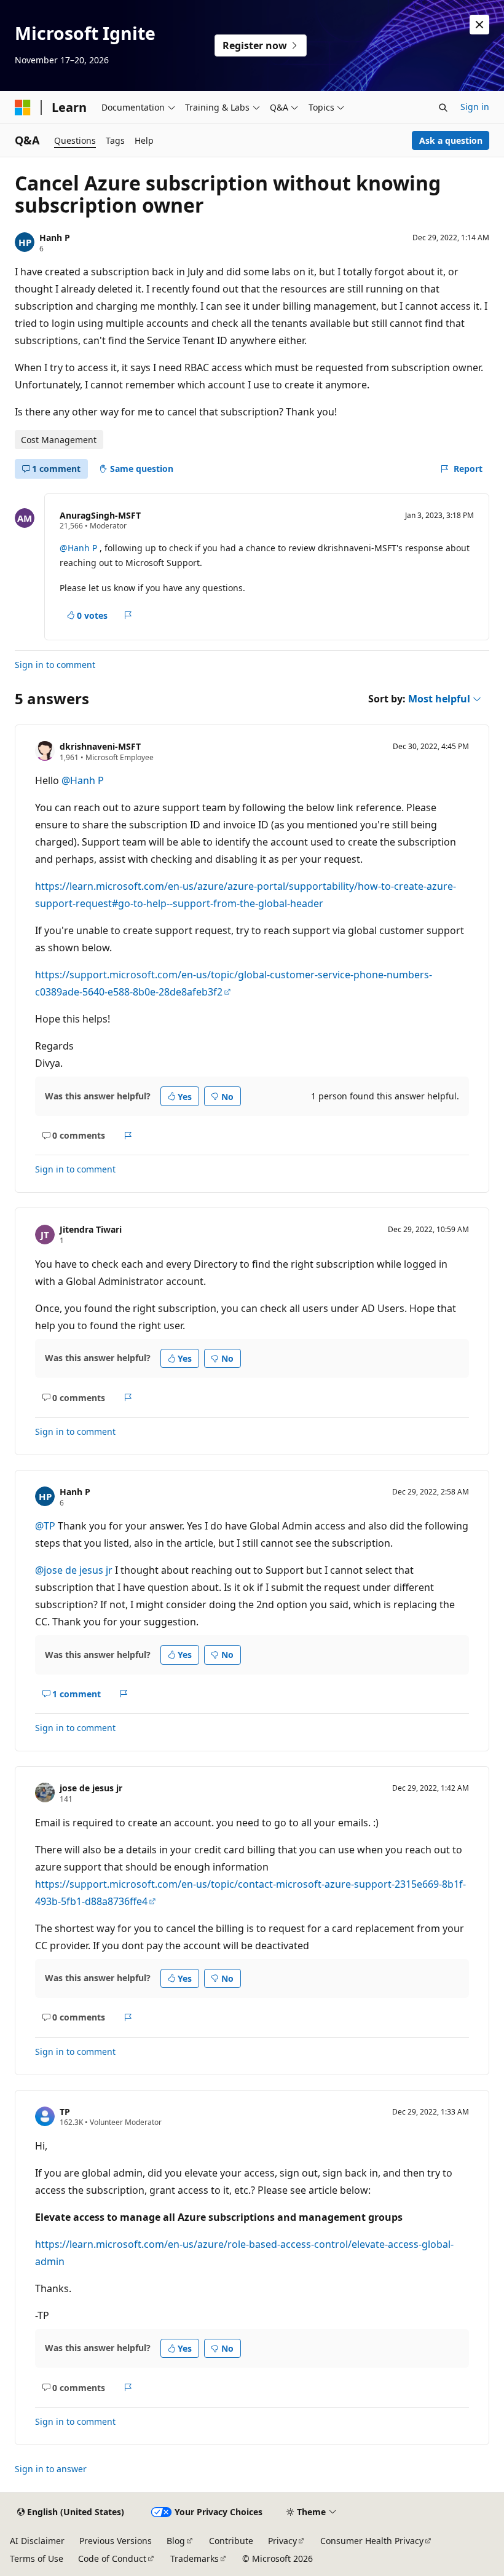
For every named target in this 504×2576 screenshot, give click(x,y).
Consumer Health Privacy (372, 2541)
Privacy (282, 2541)
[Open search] (443, 108)
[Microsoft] (23, 108)
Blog (176, 2541)
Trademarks (195, 2558)
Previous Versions (116, 2541)
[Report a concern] (128, 615)
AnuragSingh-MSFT (100, 515)
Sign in (475, 107)
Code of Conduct (112, 2558)
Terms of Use (37, 2558)
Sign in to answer (51, 2469)
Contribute (231, 2541)
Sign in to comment (55, 665)
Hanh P (55, 238)
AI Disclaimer (37, 2541)
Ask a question (451, 140)
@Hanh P (80, 548)
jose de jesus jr (91, 1788)
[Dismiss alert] (479, 25)
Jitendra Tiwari (91, 1229)
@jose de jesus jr (75, 1570)
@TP (46, 1526)
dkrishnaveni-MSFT (100, 746)
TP (65, 2112)
